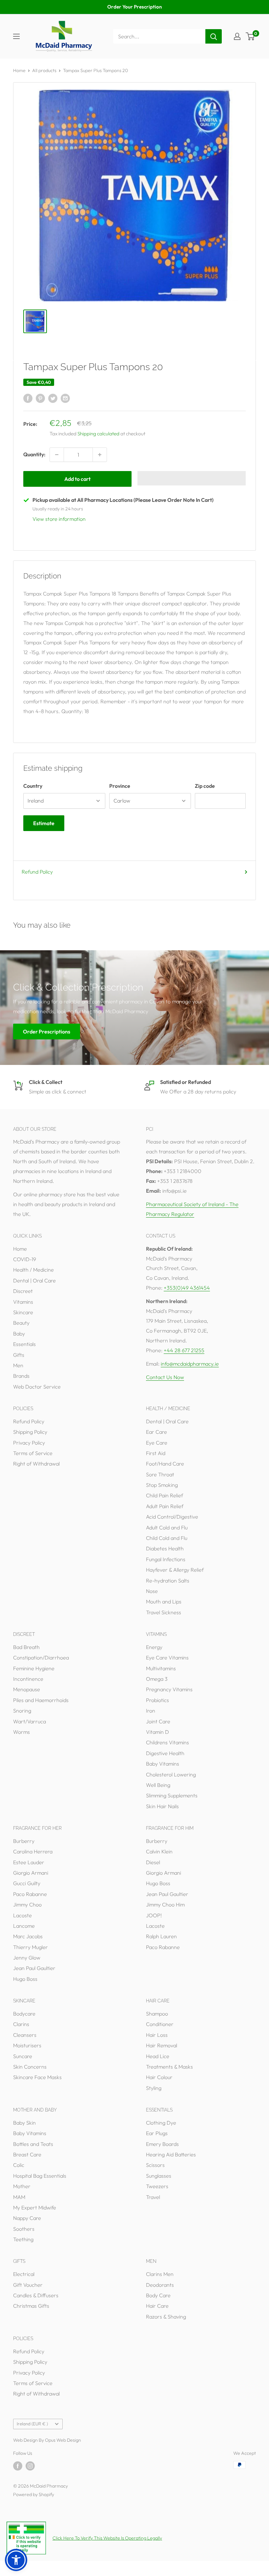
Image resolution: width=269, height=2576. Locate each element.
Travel (153, 2197)
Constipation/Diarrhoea (41, 1657)
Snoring (22, 1711)
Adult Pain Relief (165, 1506)
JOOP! (154, 1915)
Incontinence (28, 1679)
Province (120, 786)
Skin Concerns (30, 2067)
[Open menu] (16, 36)
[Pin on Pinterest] (40, 398)
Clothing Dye (161, 2123)
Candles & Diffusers (36, 2295)
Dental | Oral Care (34, 1280)
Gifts (19, 1355)
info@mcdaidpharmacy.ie (190, 1364)
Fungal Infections (166, 1559)
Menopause (27, 1689)
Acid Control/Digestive (172, 1517)
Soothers (24, 2229)
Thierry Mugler (31, 1947)
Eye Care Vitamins (167, 1657)
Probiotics (157, 1700)
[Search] (214, 36)
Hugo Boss (25, 1979)
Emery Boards (162, 2144)
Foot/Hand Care (165, 1464)
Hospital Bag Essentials (40, 2176)
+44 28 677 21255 (184, 1350)
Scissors (155, 2165)
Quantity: (34, 454)
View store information (59, 519)
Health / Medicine (33, 1270)
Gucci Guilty (27, 1883)
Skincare (23, 1312)
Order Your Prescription (134, 7)
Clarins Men (160, 2274)
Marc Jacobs (28, 1936)
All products (44, 70)
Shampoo (157, 2014)
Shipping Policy (30, 1432)
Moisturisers (27, 2045)
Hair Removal (162, 2045)
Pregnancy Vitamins (169, 1689)
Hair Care (157, 2306)
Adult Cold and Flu (167, 1527)
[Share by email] (65, 398)
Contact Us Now (165, 1377)
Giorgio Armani (31, 1873)
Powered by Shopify (34, 2494)
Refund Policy (37, 872)
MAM (19, 2197)
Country (33, 786)
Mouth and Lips (164, 1601)
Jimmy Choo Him (165, 1904)
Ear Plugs (157, 2133)
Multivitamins (161, 1668)
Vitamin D (157, 1732)
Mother (22, 2186)
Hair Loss (157, 2035)
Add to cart (77, 479)
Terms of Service (33, 1453)
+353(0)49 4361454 (187, 1288)
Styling (154, 2088)
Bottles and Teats (33, 2144)
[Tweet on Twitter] (53, 398)
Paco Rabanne (30, 1894)
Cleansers (25, 2035)
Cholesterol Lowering (171, 1774)
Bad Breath (26, 1647)
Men (18, 1365)
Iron (151, 1711)
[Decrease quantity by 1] (57, 455)
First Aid (156, 1453)
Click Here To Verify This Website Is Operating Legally (107, 2538)
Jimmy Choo (27, 1904)
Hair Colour (159, 2077)
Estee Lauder (29, 1862)
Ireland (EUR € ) (32, 2424)
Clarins (21, 2024)
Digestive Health (165, 1753)
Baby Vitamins (163, 1764)
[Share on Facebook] (28, 398)
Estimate (44, 823)
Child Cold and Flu (167, 1538)
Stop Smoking (162, 1485)
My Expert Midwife (35, 2207)
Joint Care (158, 1721)
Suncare (23, 2056)
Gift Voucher (28, 2285)
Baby (19, 1334)
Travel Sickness (164, 1612)
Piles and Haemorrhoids (41, 1700)
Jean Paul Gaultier (34, 1968)
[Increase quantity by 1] (100, 455)
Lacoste (22, 1915)
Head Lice (158, 2056)
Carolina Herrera (33, 1851)
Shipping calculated (98, 434)
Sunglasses (159, 2176)
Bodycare (24, 2014)
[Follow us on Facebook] (18, 2466)
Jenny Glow (27, 1958)
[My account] (237, 36)
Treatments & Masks (169, 2067)
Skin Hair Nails (162, 1806)
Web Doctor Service (37, 1387)
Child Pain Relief (165, 1495)
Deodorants (160, 2285)
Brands (21, 1376)
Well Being (158, 1785)
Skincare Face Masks (37, 2077)
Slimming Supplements (172, 1795)
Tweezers (157, 2186)
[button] (192, 478)
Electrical (24, 2274)
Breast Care (27, 2154)
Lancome (24, 1926)
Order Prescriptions (47, 1031)
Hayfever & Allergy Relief (175, 1570)
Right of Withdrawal (36, 1464)
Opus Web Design (63, 2440)
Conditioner (160, 2024)
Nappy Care (27, 2218)
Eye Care (157, 1443)
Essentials (24, 1344)
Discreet (23, 1291)
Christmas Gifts (31, 2306)
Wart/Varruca (30, 1721)
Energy (154, 1647)
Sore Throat (160, 1474)
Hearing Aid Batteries (171, 2154)
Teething (23, 2239)
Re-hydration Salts (168, 1581)
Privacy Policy (29, 1443)
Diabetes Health (165, 1548)
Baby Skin (24, 2123)
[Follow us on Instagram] (30, 2466)
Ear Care (156, 1432)
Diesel (153, 1862)
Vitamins (23, 1302)
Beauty (21, 1323)
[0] (250, 36)
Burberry (24, 1841)
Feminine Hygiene (34, 1668)
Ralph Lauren (161, 1936)
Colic (19, 2165)
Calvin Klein (159, 1851)
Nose (152, 1591)
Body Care (158, 2295)
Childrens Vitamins (167, 1742)
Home (19, 70)
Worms (21, 1732)
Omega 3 (157, 1679)
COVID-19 (25, 1259)
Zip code (205, 786)
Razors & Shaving (166, 2317)
